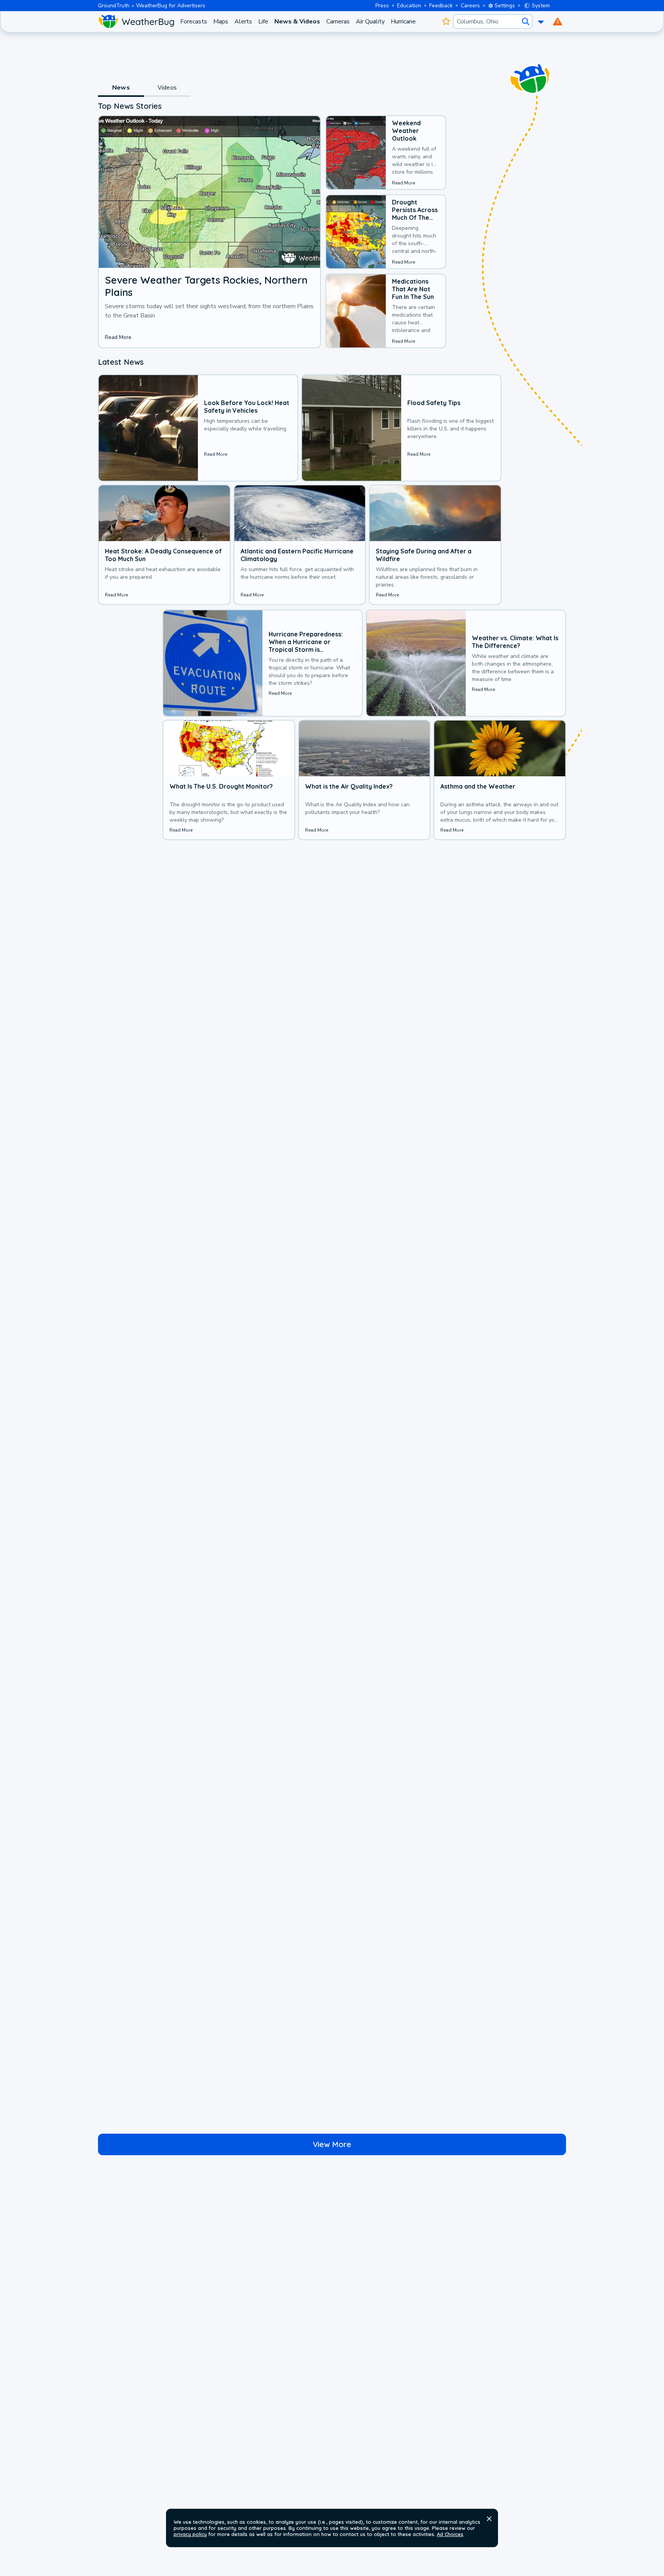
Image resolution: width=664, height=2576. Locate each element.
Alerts (243, 22)
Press (382, 6)
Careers (470, 6)
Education (409, 6)
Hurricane (403, 22)
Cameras (338, 22)
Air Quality (370, 22)
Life (263, 22)
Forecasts (194, 22)
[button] (489, 2519)
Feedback (441, 6)
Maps (221, 22)
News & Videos (297, 22)
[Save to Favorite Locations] (446, 22)
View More (332, 2144)
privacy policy (190, 2534)
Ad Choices (450, 2534)
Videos (167, 88)
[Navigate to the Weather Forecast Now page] (136, 22)
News (121, 88)
